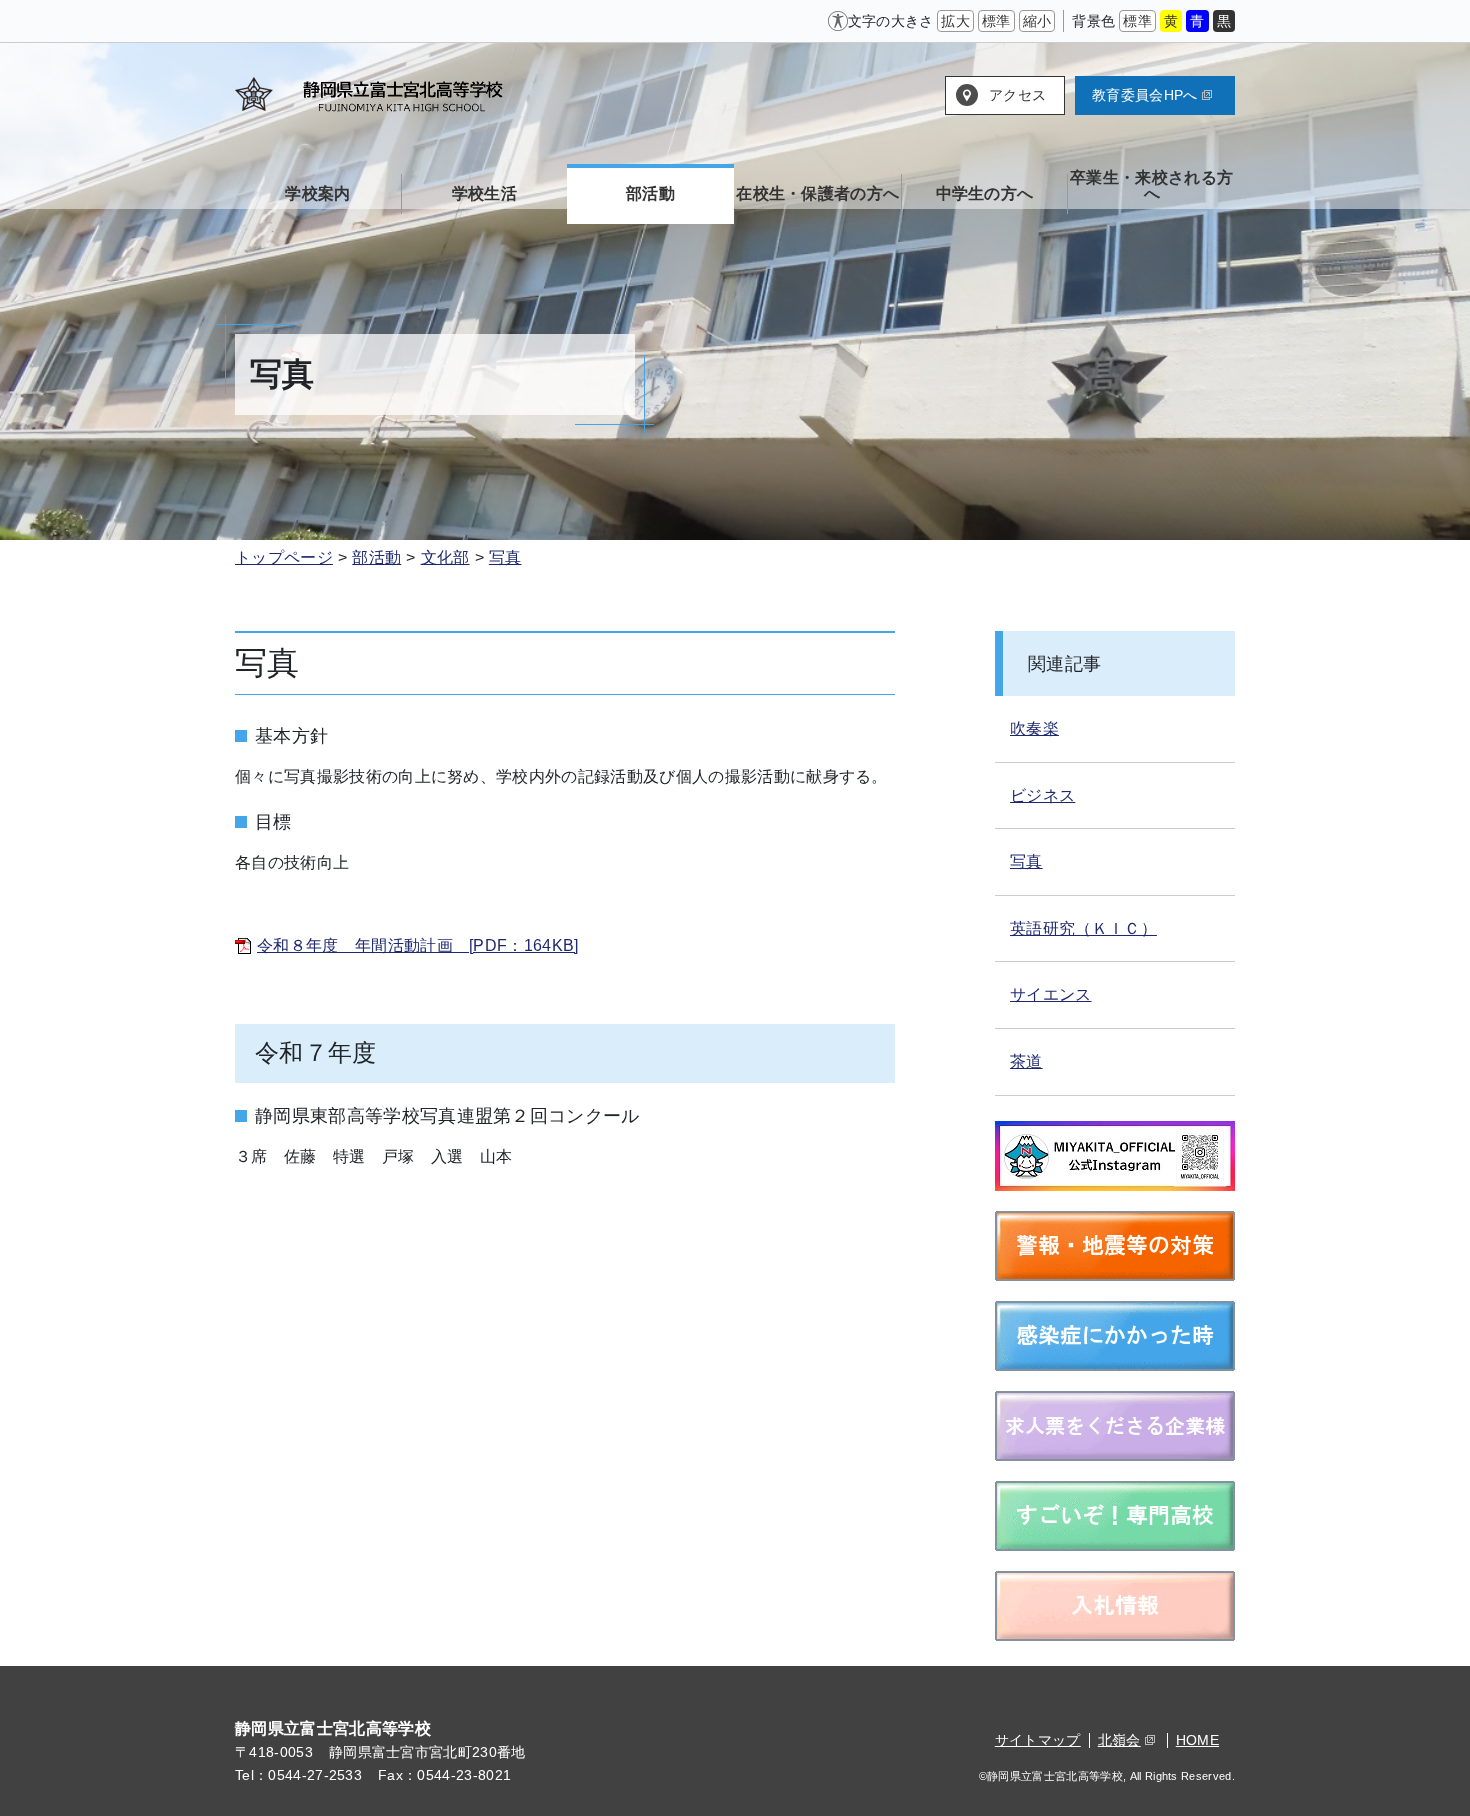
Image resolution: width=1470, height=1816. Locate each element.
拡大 (955, 21)
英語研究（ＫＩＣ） (1083, 928)
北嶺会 (1119, 1740)
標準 (996, 21)
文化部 (445, 557)
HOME (1197, 1740)
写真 (505, 557)
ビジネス (1042, 795)
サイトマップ (1038, 1740)
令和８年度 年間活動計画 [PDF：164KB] (418, 945)
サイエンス (1051, 994)
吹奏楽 (1034, 728)
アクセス (1017, 95)
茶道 (1026, 1061)
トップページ (284, 557)
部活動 (376, 557)
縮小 (1037, 21)
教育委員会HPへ (1145, 95)
